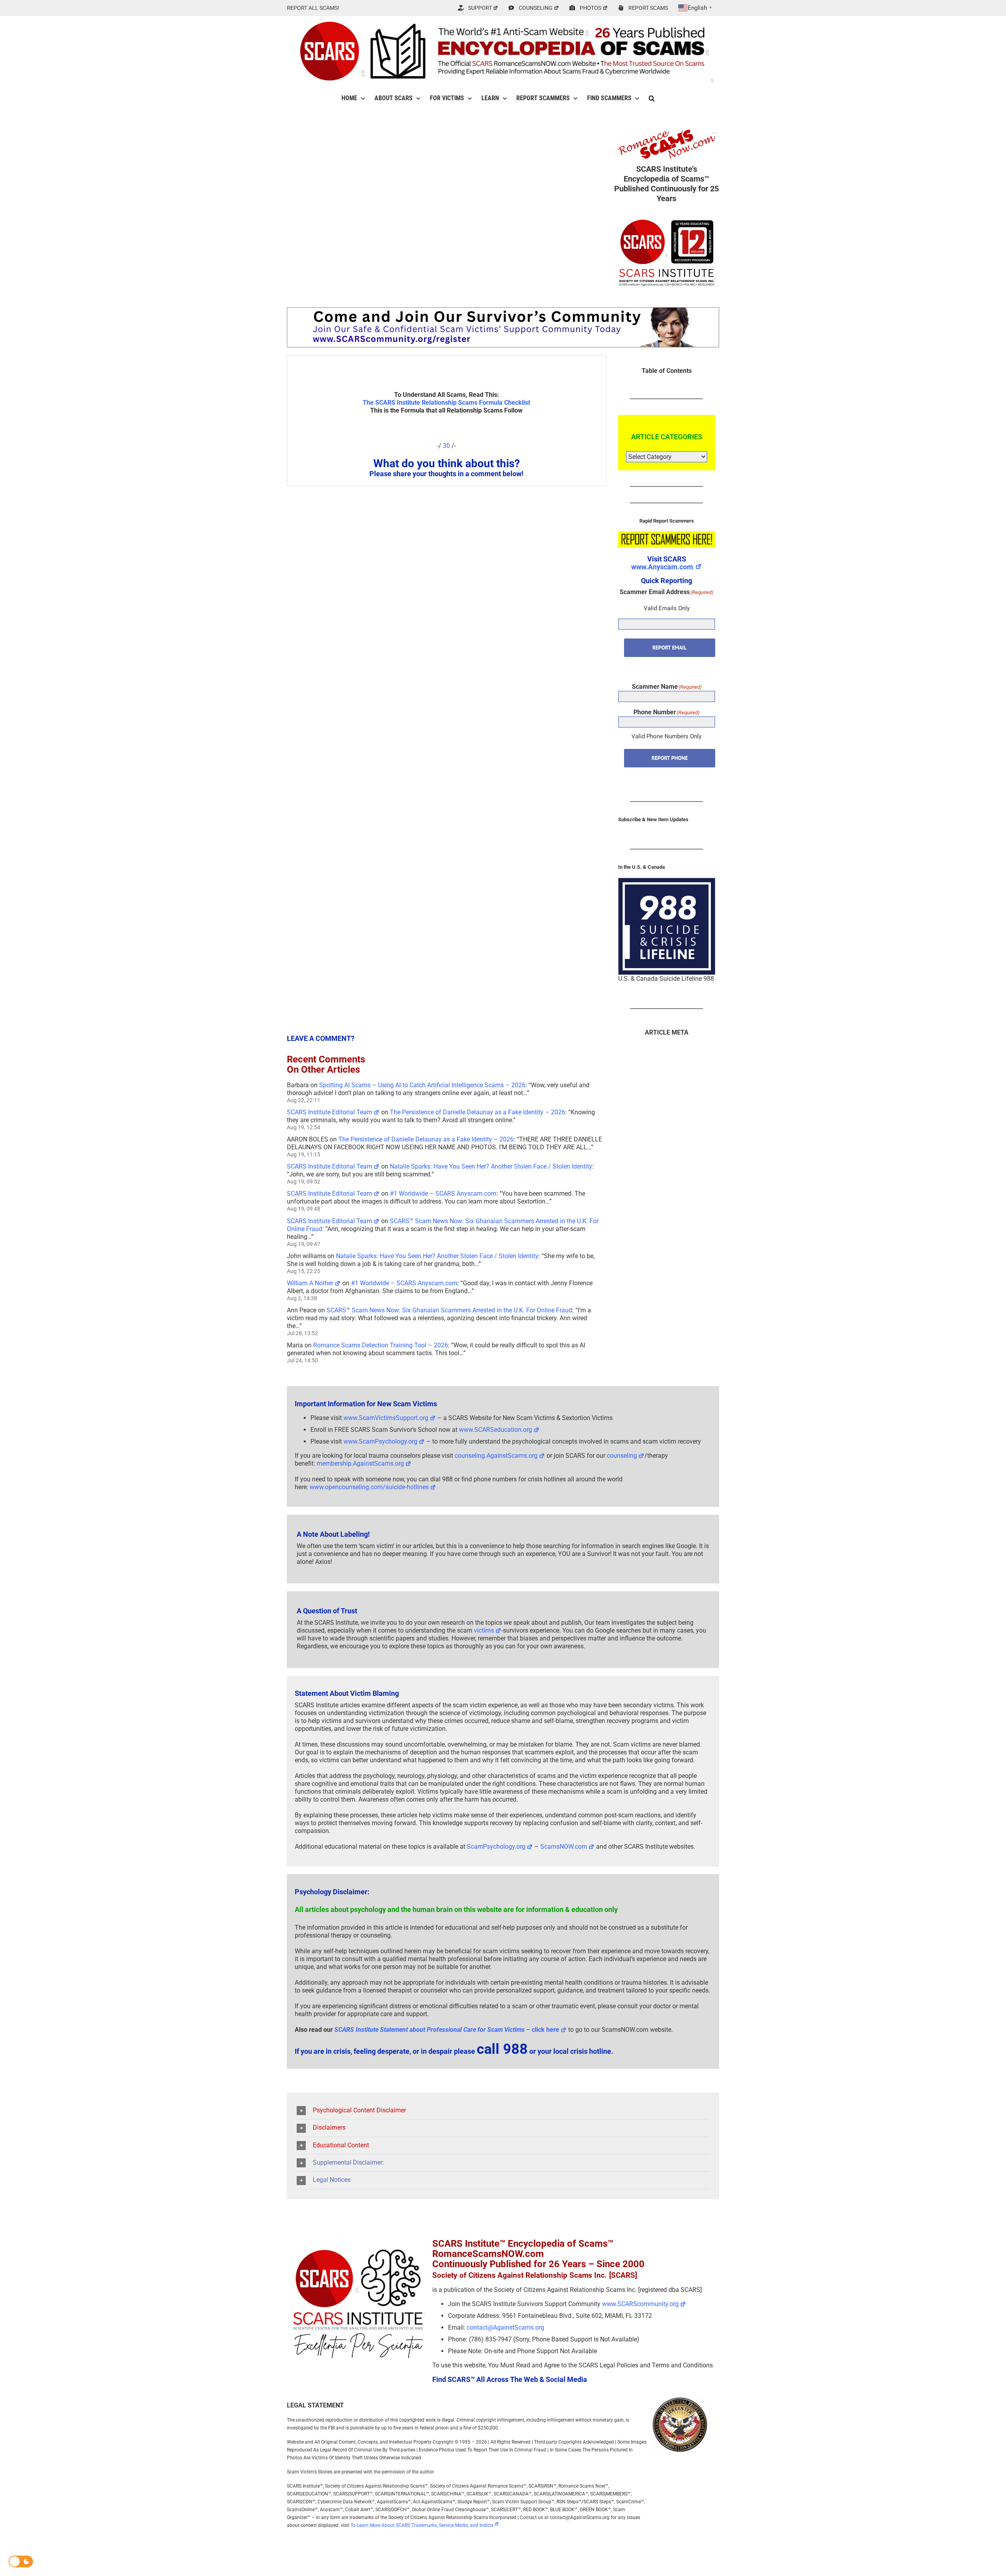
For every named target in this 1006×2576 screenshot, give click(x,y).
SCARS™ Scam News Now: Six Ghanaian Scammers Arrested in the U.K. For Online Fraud (449, 1310)
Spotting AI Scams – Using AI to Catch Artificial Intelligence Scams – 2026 (422, 1085)
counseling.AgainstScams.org (496, 1456)
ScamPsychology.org (496, 1847)
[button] (652, 98)
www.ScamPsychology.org (380, 1441)
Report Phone (670, 758)
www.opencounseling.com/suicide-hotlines (369, 1487)
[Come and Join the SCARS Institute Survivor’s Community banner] (503, 311)
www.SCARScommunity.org (640, 2304)
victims (484, 1630)
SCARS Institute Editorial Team (330, 1112)
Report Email (669, 648)
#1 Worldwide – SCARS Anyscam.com (443, 1194)
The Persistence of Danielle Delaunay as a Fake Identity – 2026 (477, 1112)
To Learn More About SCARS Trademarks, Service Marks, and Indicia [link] (422, 2525)
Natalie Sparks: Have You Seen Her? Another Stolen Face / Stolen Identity (491, 1166)
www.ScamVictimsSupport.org (386, 1418)
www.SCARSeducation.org (496, 1430)
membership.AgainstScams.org (360, 1463)
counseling (622, 1456)
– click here (447, 2030)
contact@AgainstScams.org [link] (506, 2327)
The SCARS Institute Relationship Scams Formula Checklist (446, 403)
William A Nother (310, 1283)
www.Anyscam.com (662, 567)
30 (446, 446)
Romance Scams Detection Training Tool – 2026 (381, 1345)
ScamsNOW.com (564, 1847)
